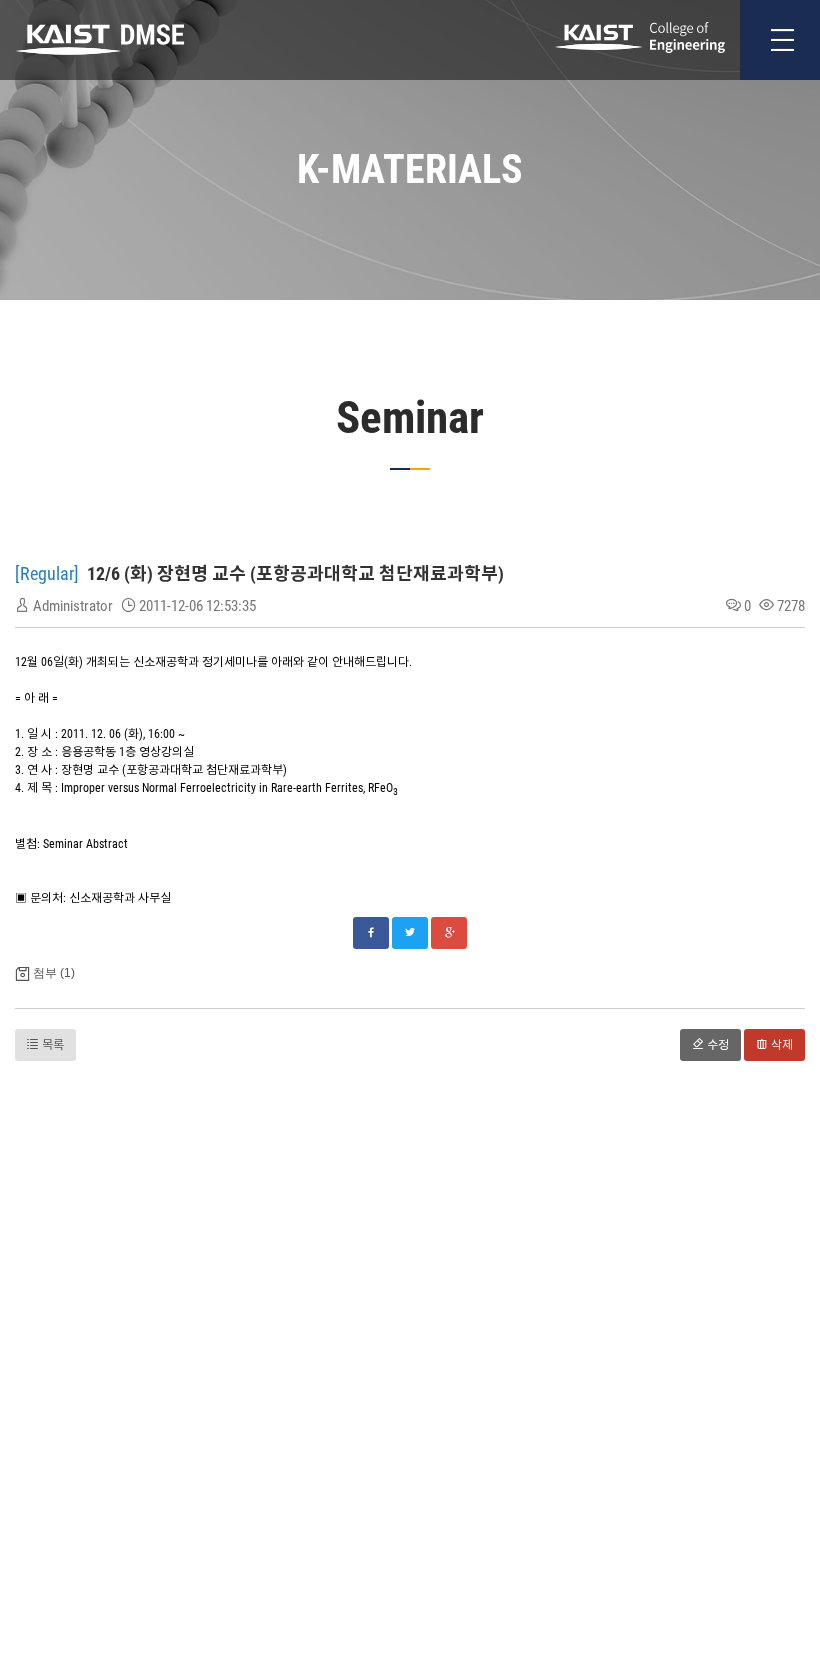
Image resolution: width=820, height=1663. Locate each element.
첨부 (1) (54, 973)
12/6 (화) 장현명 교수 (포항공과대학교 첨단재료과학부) (295, 573)
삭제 (780, 1045)
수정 (716, 1045)
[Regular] (49, 573)
